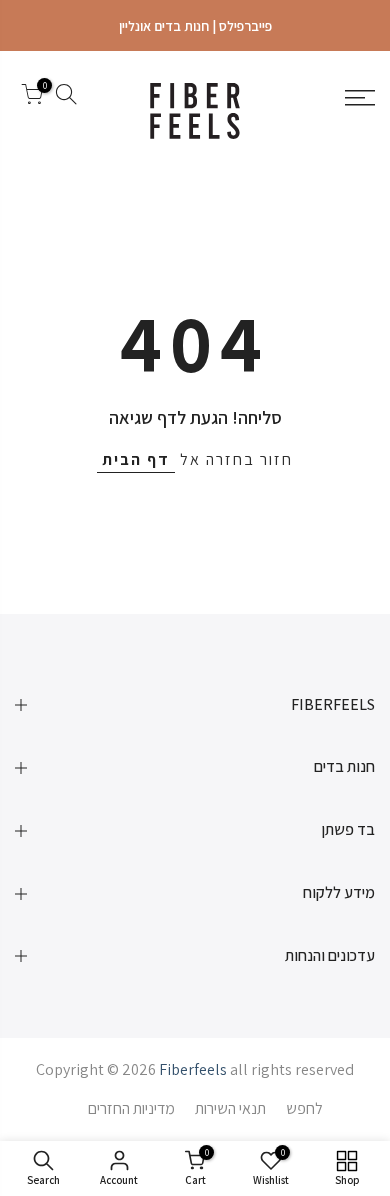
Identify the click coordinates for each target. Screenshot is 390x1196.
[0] (32, 98)
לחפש (304, 1108)
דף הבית (136, 459)
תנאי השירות (230, 1108)
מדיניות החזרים (131, 1108)
